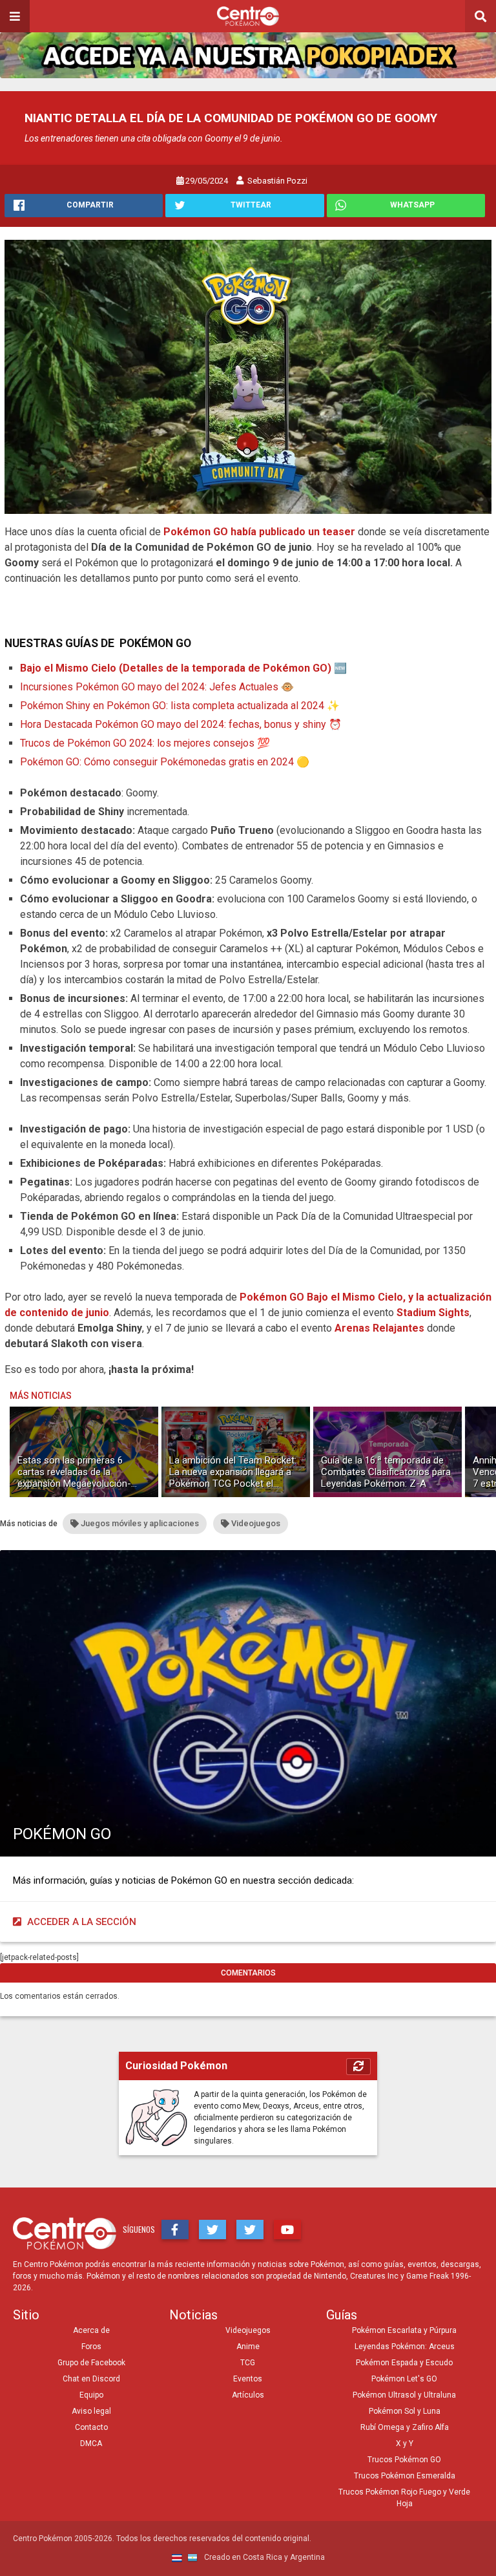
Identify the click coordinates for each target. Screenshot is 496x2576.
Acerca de (91, 2330)
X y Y (405, 2443)
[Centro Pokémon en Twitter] (212, 2230)
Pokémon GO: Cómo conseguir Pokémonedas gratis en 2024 (157, 762)
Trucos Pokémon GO (404, 2460)
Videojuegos (248, 2330)
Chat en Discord (91, 2379)
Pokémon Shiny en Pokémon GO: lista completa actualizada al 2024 (172, 706)
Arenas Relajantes (379, 1328)
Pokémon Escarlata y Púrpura (404, 2330)
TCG (248, 2363)
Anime (248, 2347)
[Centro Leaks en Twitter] (250, 2230)
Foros (91, 2347)
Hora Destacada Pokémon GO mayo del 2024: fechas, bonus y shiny (173, 724)
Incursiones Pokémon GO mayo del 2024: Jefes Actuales (149, 687)
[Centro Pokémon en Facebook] (175, 2230)
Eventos (248, 2379)
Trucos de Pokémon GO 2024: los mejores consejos (137, 743)
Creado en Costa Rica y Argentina (263, 2557)
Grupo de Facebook (91, 2363)
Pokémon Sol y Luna (405, 2411)
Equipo (91, 2395)
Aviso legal (91, 2411)
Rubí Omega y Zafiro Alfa (405, 2427)
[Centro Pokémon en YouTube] (287, 2230)
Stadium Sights (433, 1313)
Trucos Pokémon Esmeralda (405, 2476)
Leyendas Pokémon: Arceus (405, 2347)
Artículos (248, 2395)
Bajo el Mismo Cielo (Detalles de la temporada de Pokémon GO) (176, 668)
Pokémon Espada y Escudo (404, 2363)
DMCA (91, 2443)
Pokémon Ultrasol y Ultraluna (404, 2395)
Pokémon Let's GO (404, 2379)
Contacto (91, 2427)
